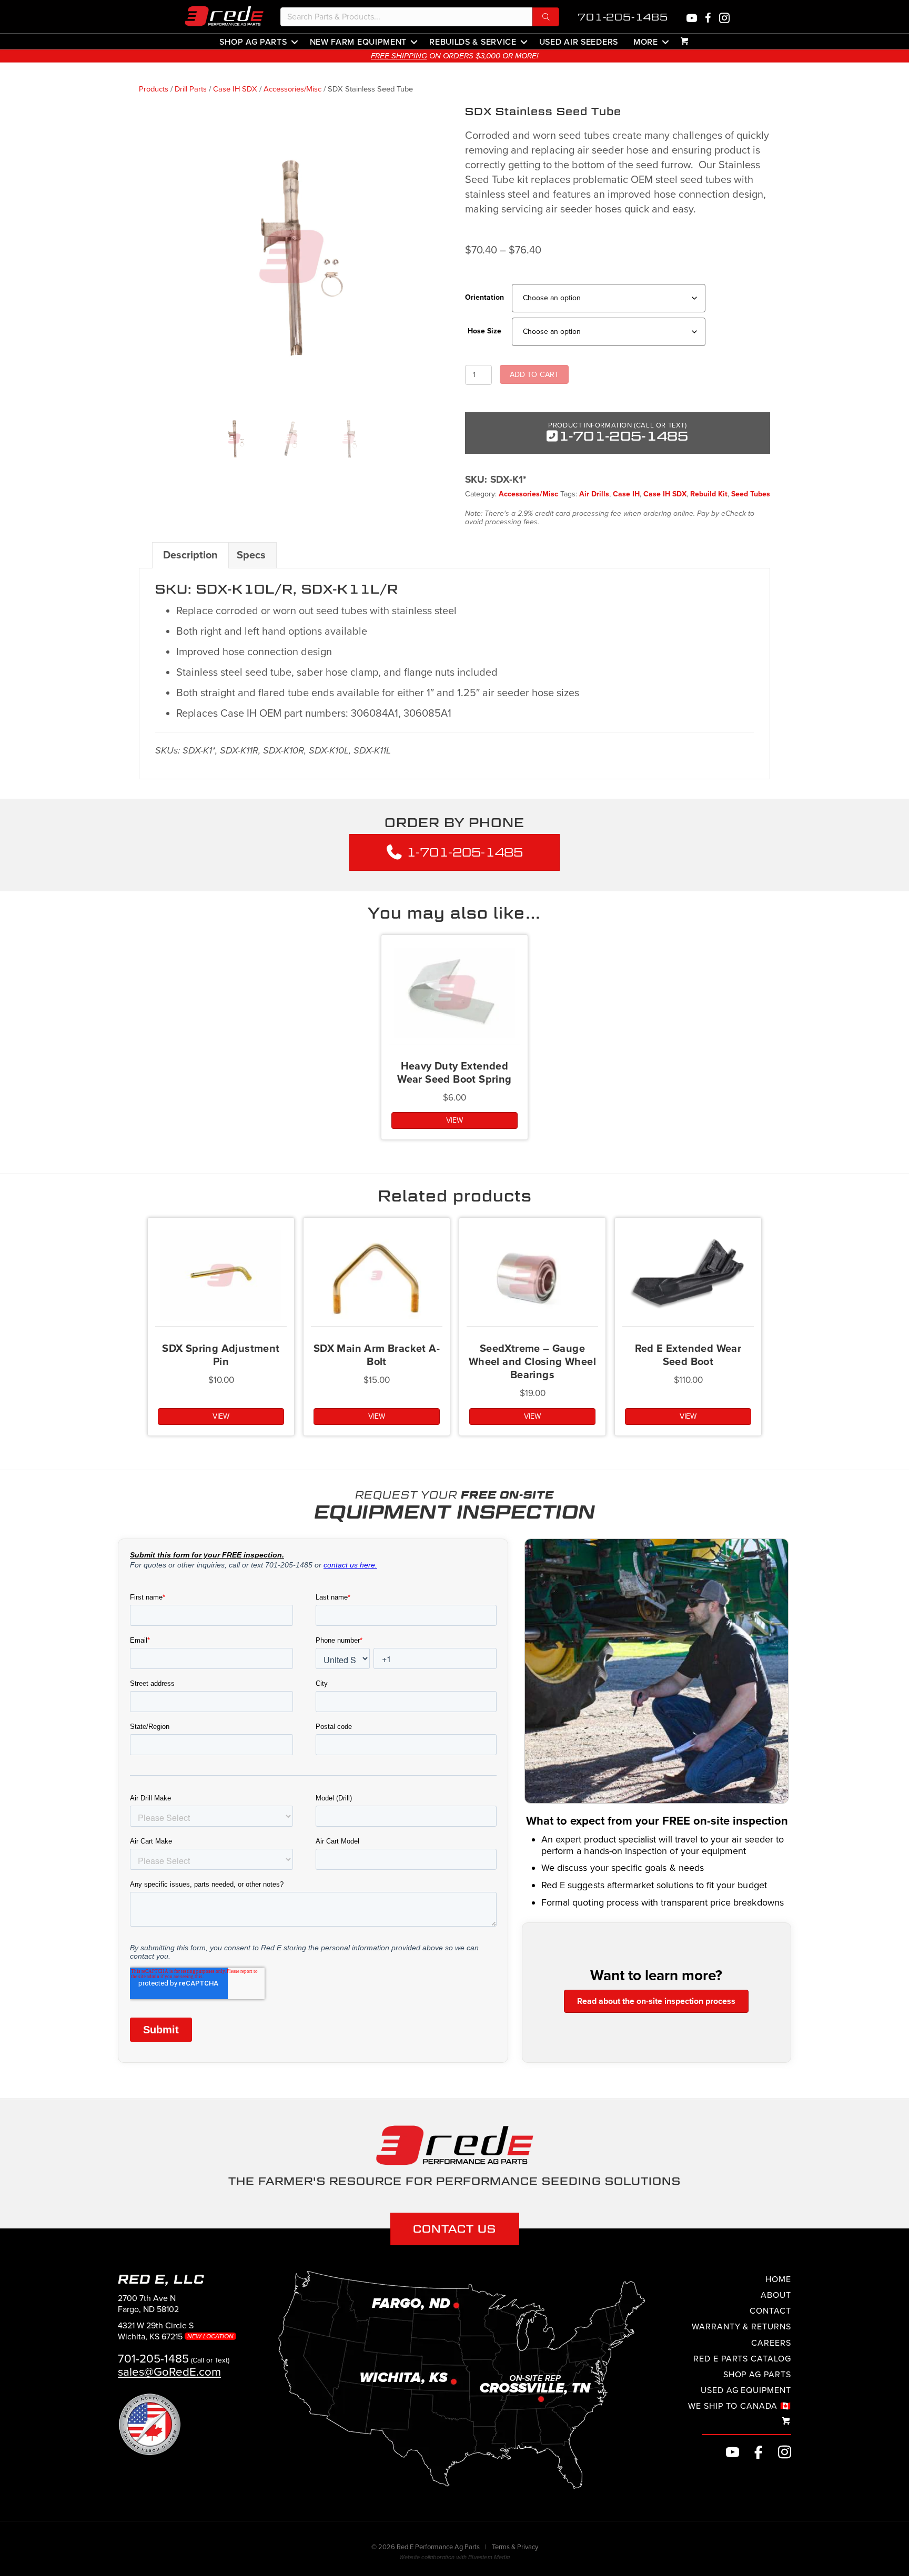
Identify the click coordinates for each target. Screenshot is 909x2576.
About (776, 2295)
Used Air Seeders (579, 42)
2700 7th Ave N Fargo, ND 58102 (148, 2304)
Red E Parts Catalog (742, 2359)
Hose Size (484, 331)
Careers (771, 2343)
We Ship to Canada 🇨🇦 (740, 2406)
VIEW (688, 1416)
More (646, 42)
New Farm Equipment (358, 42)
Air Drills (594, 494)
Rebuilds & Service (473, 42)
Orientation (484, 297)
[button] (546, 17)
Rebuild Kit (709, 494)
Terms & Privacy (515, 2547)
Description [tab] (190, 555)
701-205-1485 (623, 17)
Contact (770, 2311)
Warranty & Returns (741, 2327)
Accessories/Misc (292, 89)
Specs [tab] (251, 555)
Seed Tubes (751, 494)
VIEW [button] (454, 1120)
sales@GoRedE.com (169, 2372)
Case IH (626, 494)
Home (778, 2279)
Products (154, 89)
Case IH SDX (235, 89)
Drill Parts (191, 89)
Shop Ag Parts (253, 42)
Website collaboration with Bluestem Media (454, 2557)
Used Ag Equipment (746, 2390)
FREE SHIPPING (399, 56)
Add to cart (534, 375)
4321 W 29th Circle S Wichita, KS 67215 (177, 2331)
